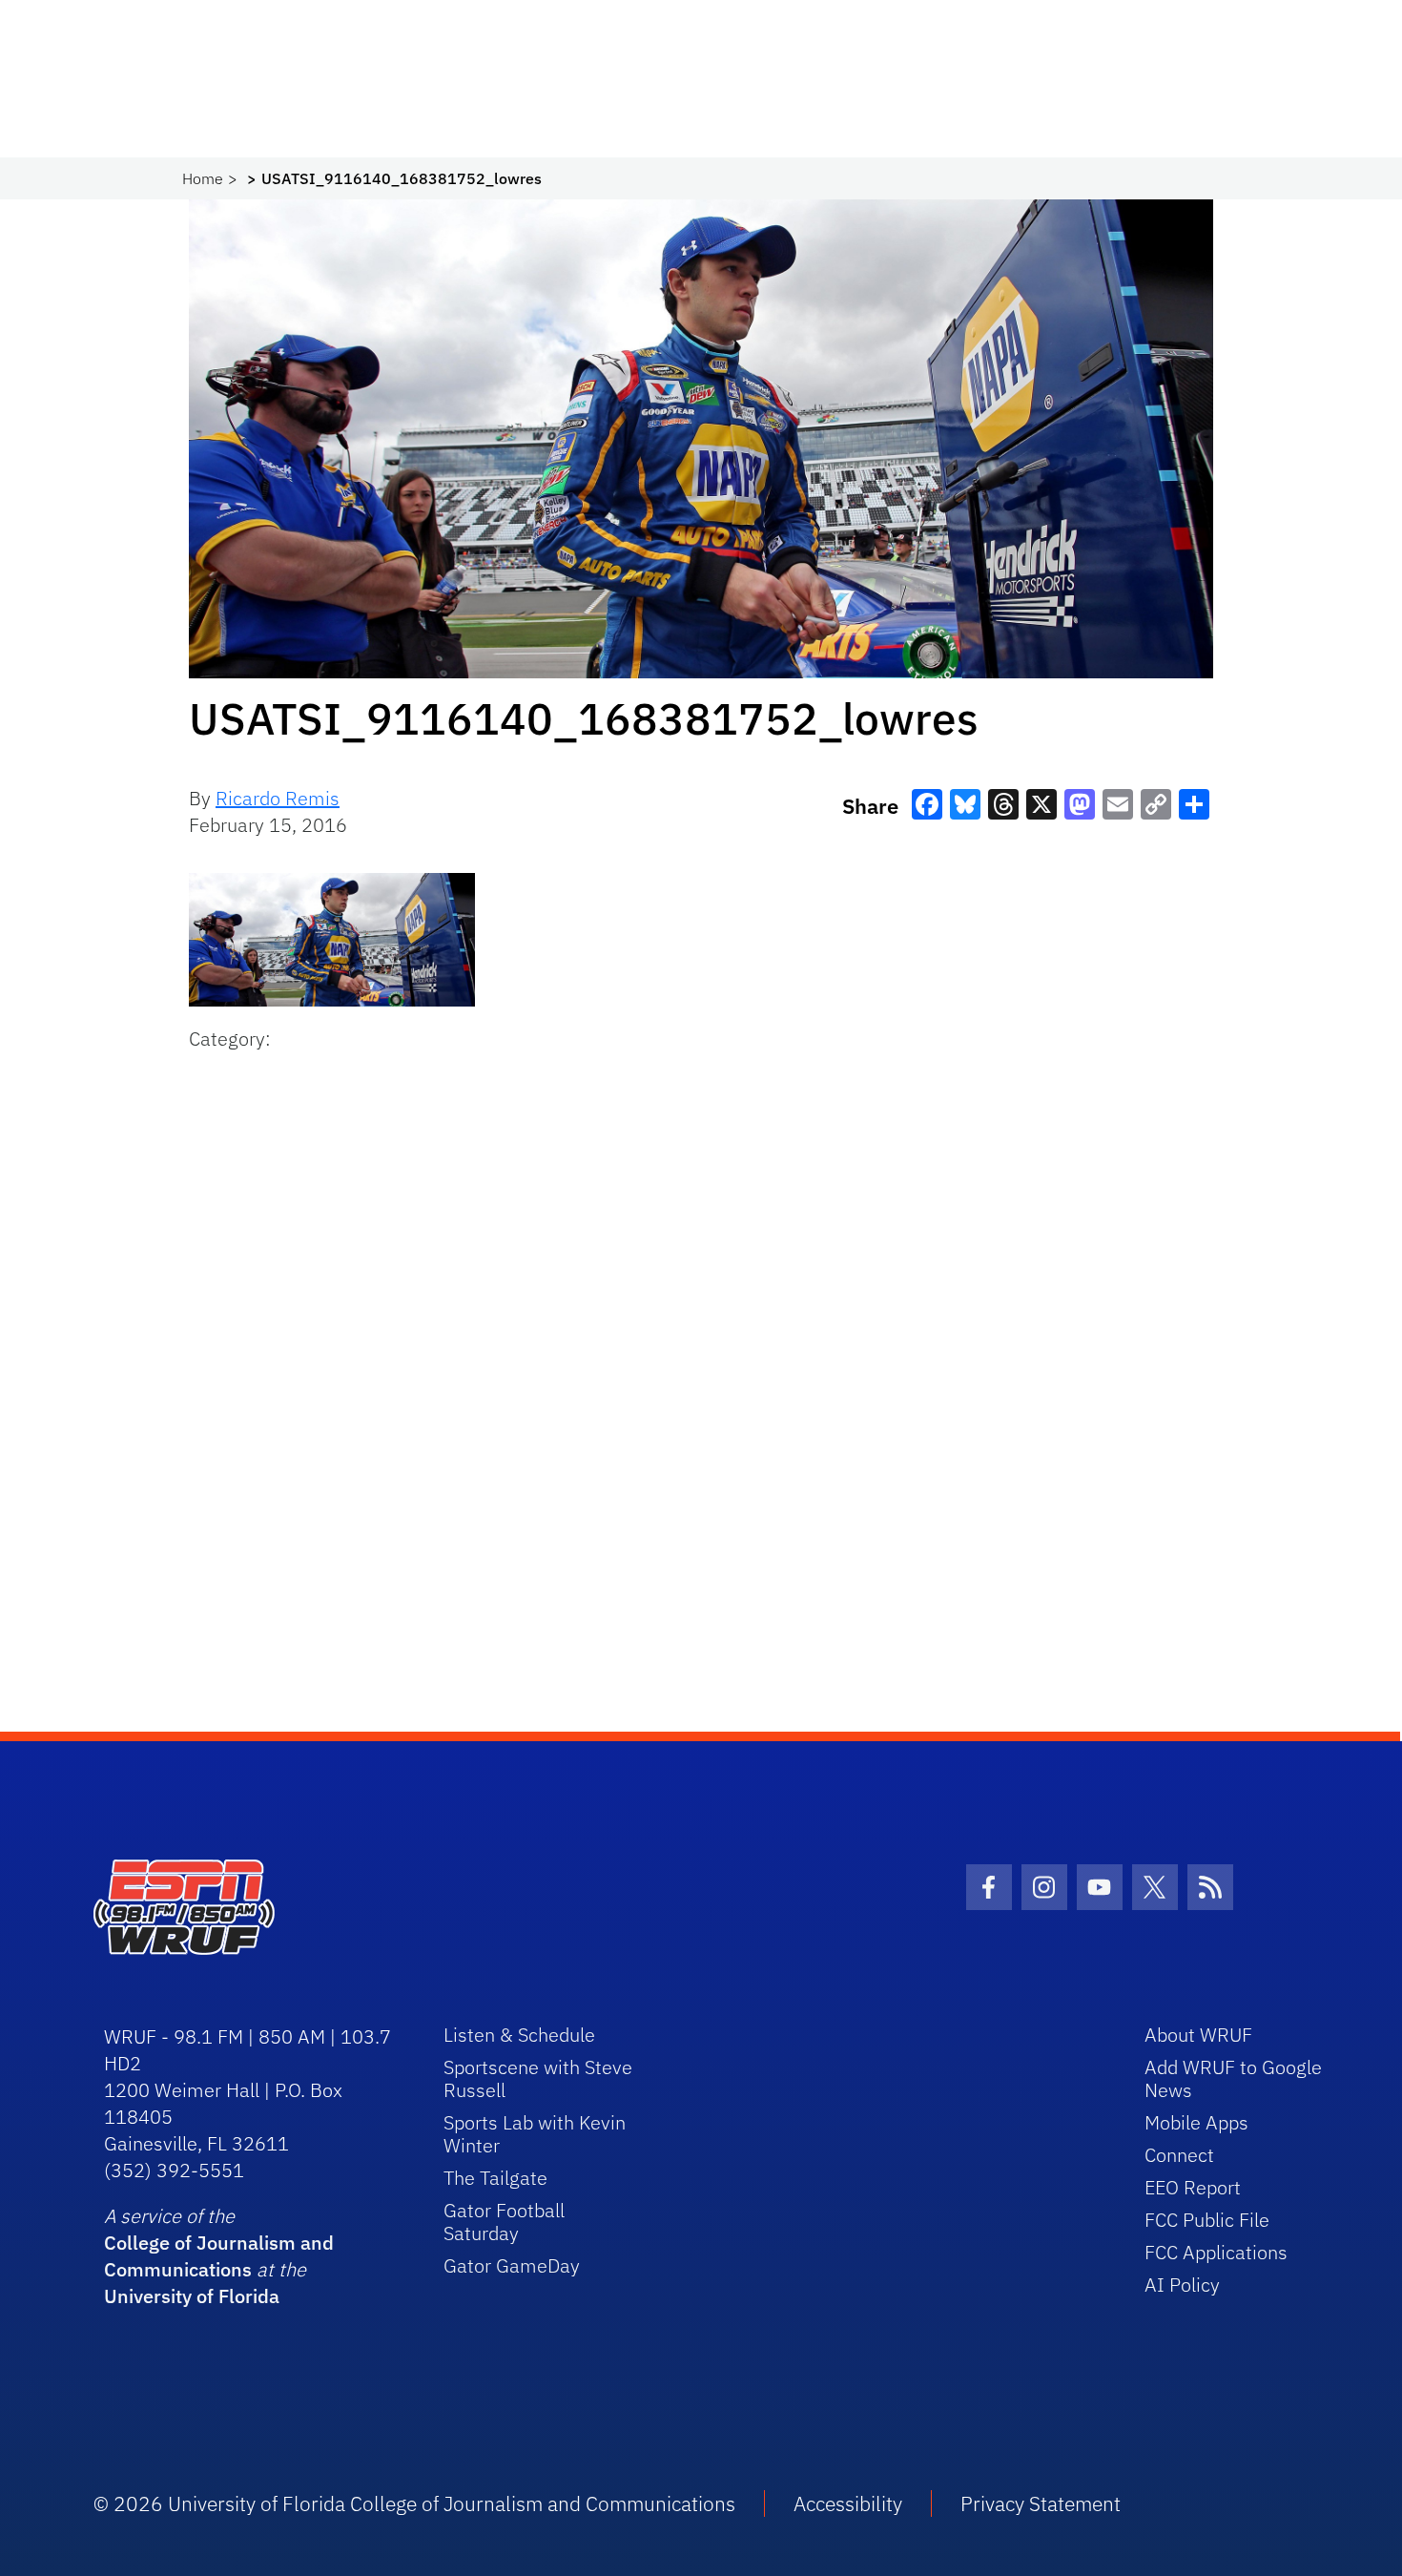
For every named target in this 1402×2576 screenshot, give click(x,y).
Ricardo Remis (278, 798)
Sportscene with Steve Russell (538, 2078)
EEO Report (1193, 2187)
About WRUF (1198, 2035)
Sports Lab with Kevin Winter (535, 2134)
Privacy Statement (1041, 2503)
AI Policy (1182, 2285)
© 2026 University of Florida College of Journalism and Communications (414, 2503)
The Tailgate (495, 2178)
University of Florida (192, 2296)
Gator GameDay (512, 2265)
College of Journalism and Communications (219, 2256)
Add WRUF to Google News (1233, 2078)
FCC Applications (1216, 2252)
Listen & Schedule (519, 2035)
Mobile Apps (1196, 2122)
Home (203, 178)
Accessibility (848, 2503)
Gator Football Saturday (504, 2222)
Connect (1179, 2155)
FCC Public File (1207, 2220)
